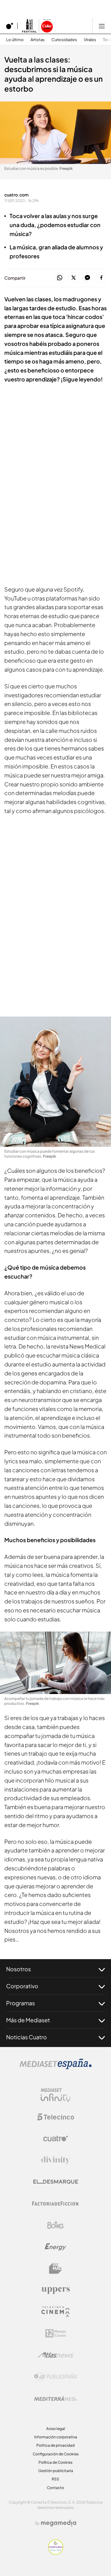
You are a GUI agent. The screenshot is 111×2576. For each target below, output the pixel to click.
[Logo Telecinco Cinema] (55, 2312)
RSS (55, 2479)
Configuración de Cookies (56, 2454)
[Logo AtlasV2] (56, 2355)
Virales (90, 40)
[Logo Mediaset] (55, 2067)
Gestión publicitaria (56, 2471)
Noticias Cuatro (27, 2037)
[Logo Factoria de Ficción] (55, 2204)
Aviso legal (56, 2429)
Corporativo (22, 1986)
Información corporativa (56, 2437)
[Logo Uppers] (55, 2290)
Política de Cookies (55, 2462)
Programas (21, 2003)
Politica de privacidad (55, 2445)
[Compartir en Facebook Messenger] (87, 278)
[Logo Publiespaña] (55, 2377)
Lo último (15, 40)
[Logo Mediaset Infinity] (55, 2095)
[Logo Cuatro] (55, 2139)
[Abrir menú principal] (102, 26)
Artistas (38, 40)
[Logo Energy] (55, 2247)
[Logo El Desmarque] (56, 2182)
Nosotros (18, 1969)
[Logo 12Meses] (56, 2333)
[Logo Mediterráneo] (55, 2398)
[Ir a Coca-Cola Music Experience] (37, 26)
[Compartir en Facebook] (101, 278)
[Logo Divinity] (55, 2160)
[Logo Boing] (55, 2225)
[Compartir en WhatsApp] (60, 278)
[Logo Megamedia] (59, 2523)
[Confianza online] (56, 2553)
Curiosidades (64, 40)
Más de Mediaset (28, 2020)
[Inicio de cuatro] (10, 26)
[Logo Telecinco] (55, 2117)
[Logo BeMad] (55, 2269)
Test (107, 40)
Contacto (55, 2488)
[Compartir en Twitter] (74, 278)
